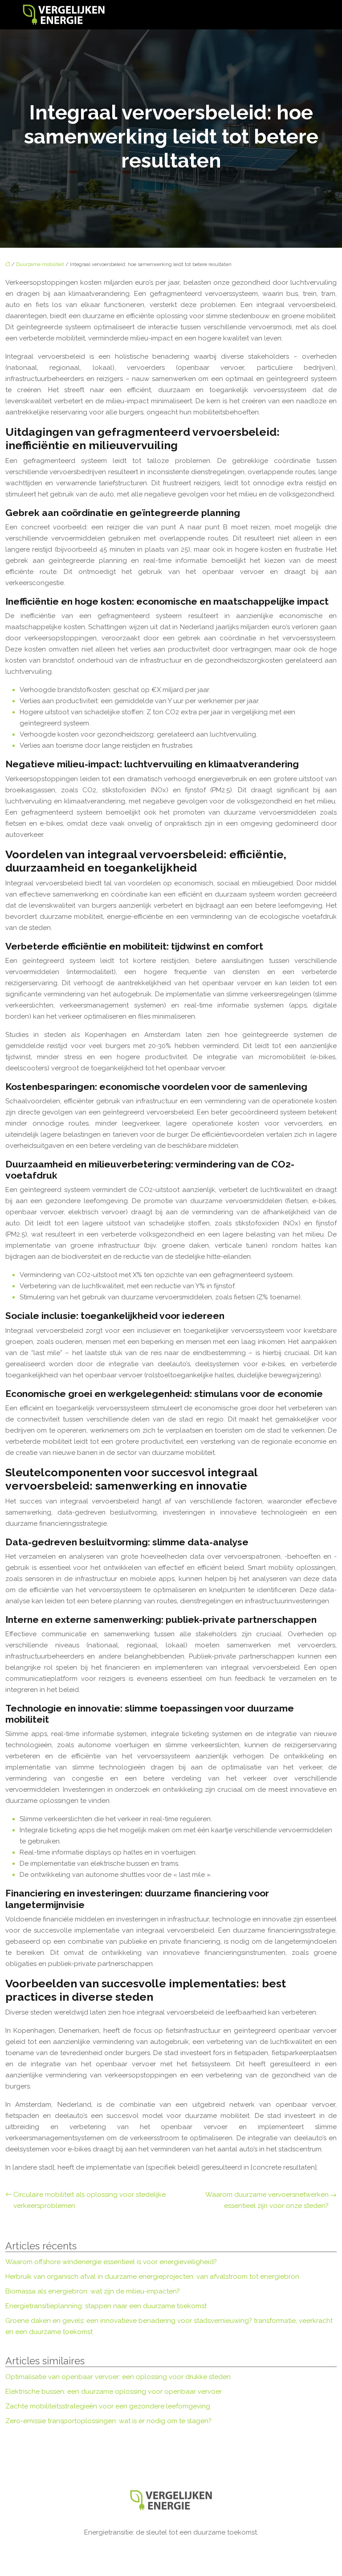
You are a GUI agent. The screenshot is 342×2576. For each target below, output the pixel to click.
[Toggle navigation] (310, 15)
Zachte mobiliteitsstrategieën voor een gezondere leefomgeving (108, 2406)
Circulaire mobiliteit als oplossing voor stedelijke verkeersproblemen (90, 2200)
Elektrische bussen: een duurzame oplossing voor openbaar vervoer (114, 2392)
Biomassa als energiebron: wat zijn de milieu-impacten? (93, 2291)
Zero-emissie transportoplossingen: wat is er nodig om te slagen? (108, 2421)
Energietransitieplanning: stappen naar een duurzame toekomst (106, 2306)
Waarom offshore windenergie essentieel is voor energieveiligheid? (111, 2262)
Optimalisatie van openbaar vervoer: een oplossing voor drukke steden (118, 2377)
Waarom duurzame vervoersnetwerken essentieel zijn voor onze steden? (267, 2200)
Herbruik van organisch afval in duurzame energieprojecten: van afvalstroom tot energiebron (152, 2277)
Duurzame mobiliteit (40, 264)
